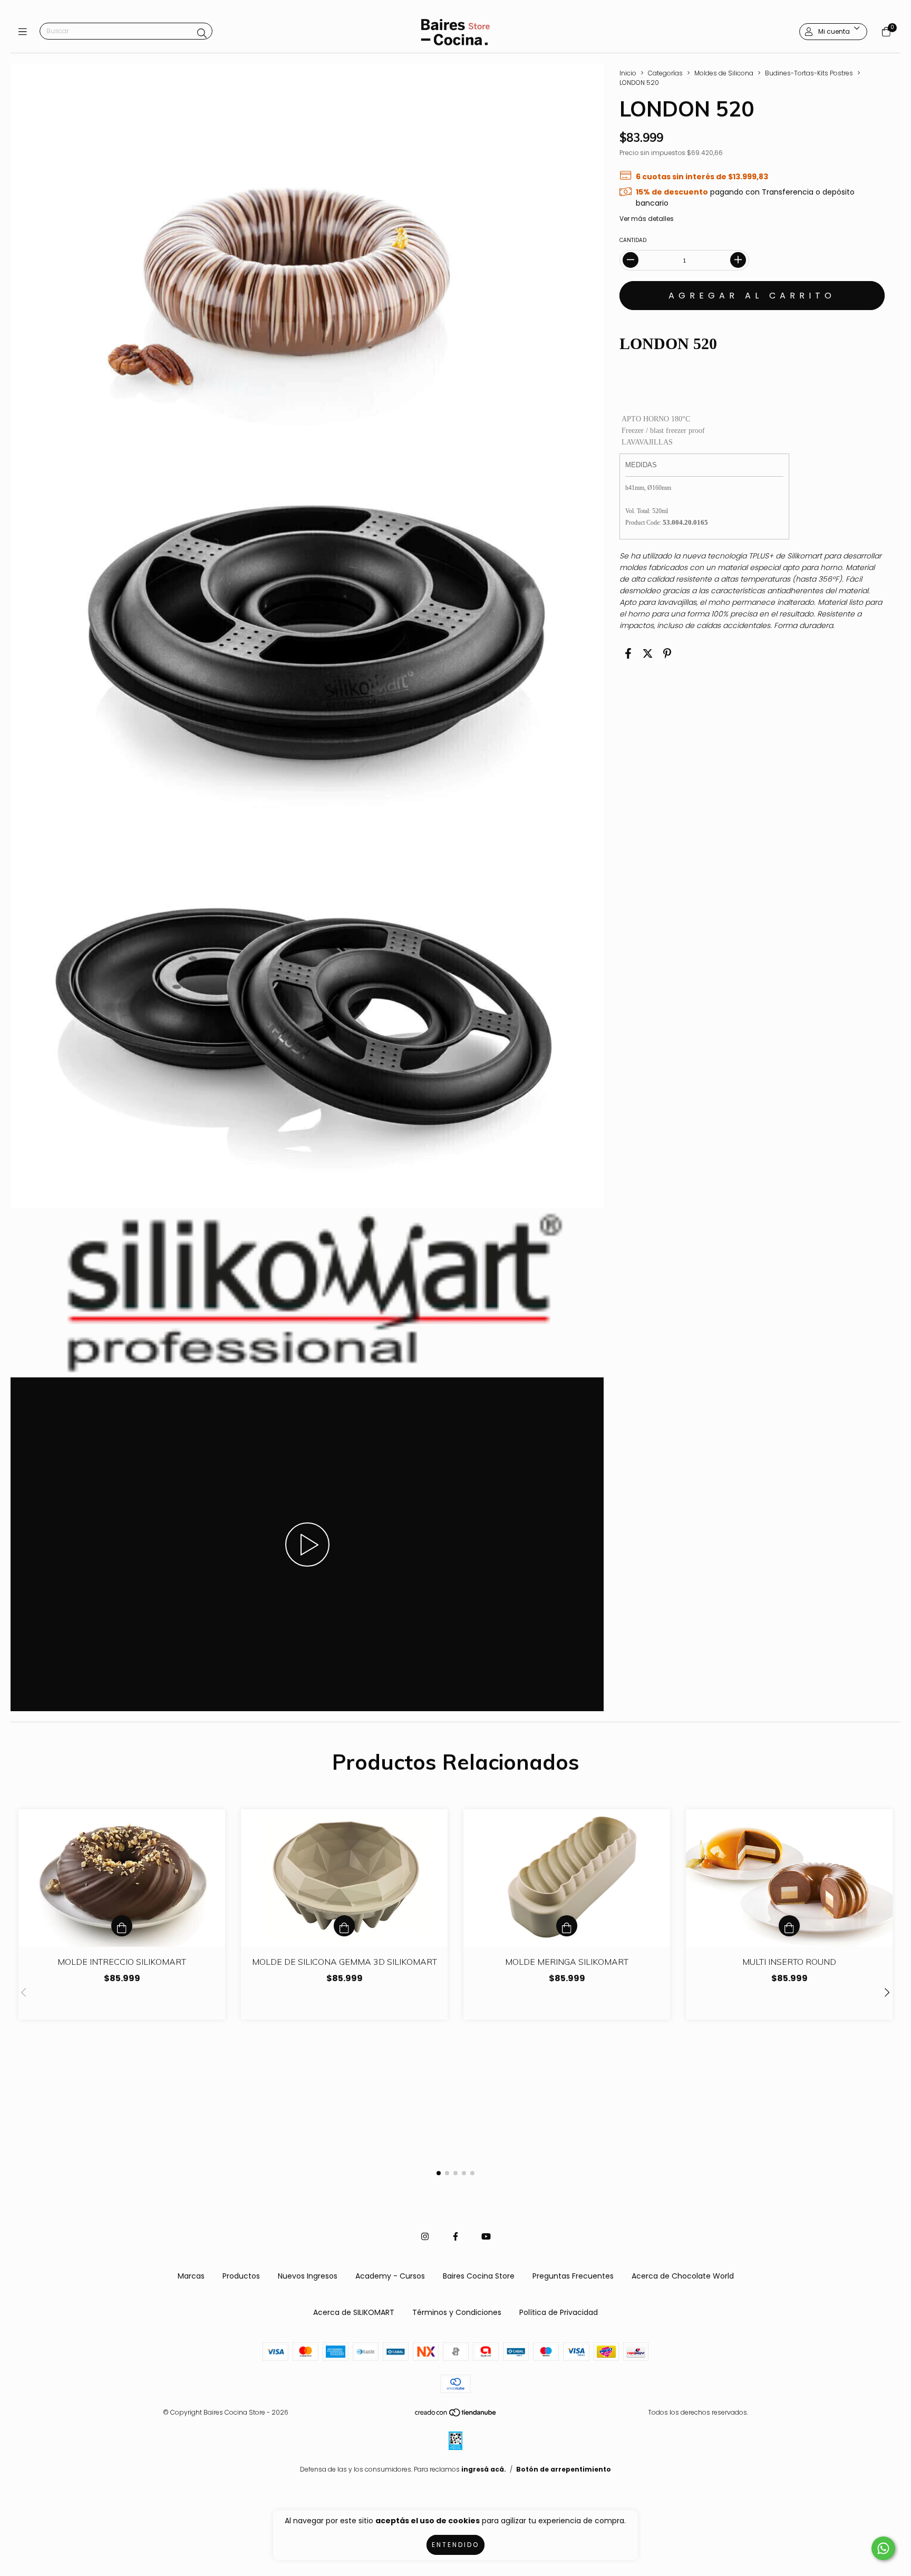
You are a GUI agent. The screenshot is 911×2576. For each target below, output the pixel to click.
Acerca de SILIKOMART (354, 2312)
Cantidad (633, 240)
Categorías (665, 73)
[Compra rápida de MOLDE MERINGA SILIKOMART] (567, 1926)
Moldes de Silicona (724, 73)
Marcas (191, 2276)
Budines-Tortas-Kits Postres (809, 73)
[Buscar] (202, 33)
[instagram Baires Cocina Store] (425, 2237)
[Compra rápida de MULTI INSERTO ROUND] (789, 1926)
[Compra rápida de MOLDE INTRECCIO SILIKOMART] (122, 1926)
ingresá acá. (484, 2469)
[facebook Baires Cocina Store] (455, 2237)
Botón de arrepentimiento (564, 2469)
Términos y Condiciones (457, 2312)
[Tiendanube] (456, 2415)
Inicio (628, 73)
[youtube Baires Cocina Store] (486, 2237)
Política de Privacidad (559, 2312)
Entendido (455, 2545)
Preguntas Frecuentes (573, 2276)
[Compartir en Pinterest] (667, 654)
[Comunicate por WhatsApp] (883, 2548)
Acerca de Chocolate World (683, 2276)
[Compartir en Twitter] (648, 654)
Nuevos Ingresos (308, 2276)
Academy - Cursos (390, 2276)
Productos (241, 2276)
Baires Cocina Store (479, 2276)
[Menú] (25, 32)
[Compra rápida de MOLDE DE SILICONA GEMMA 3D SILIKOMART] (344, 1926)
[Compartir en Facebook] (628, 654)
